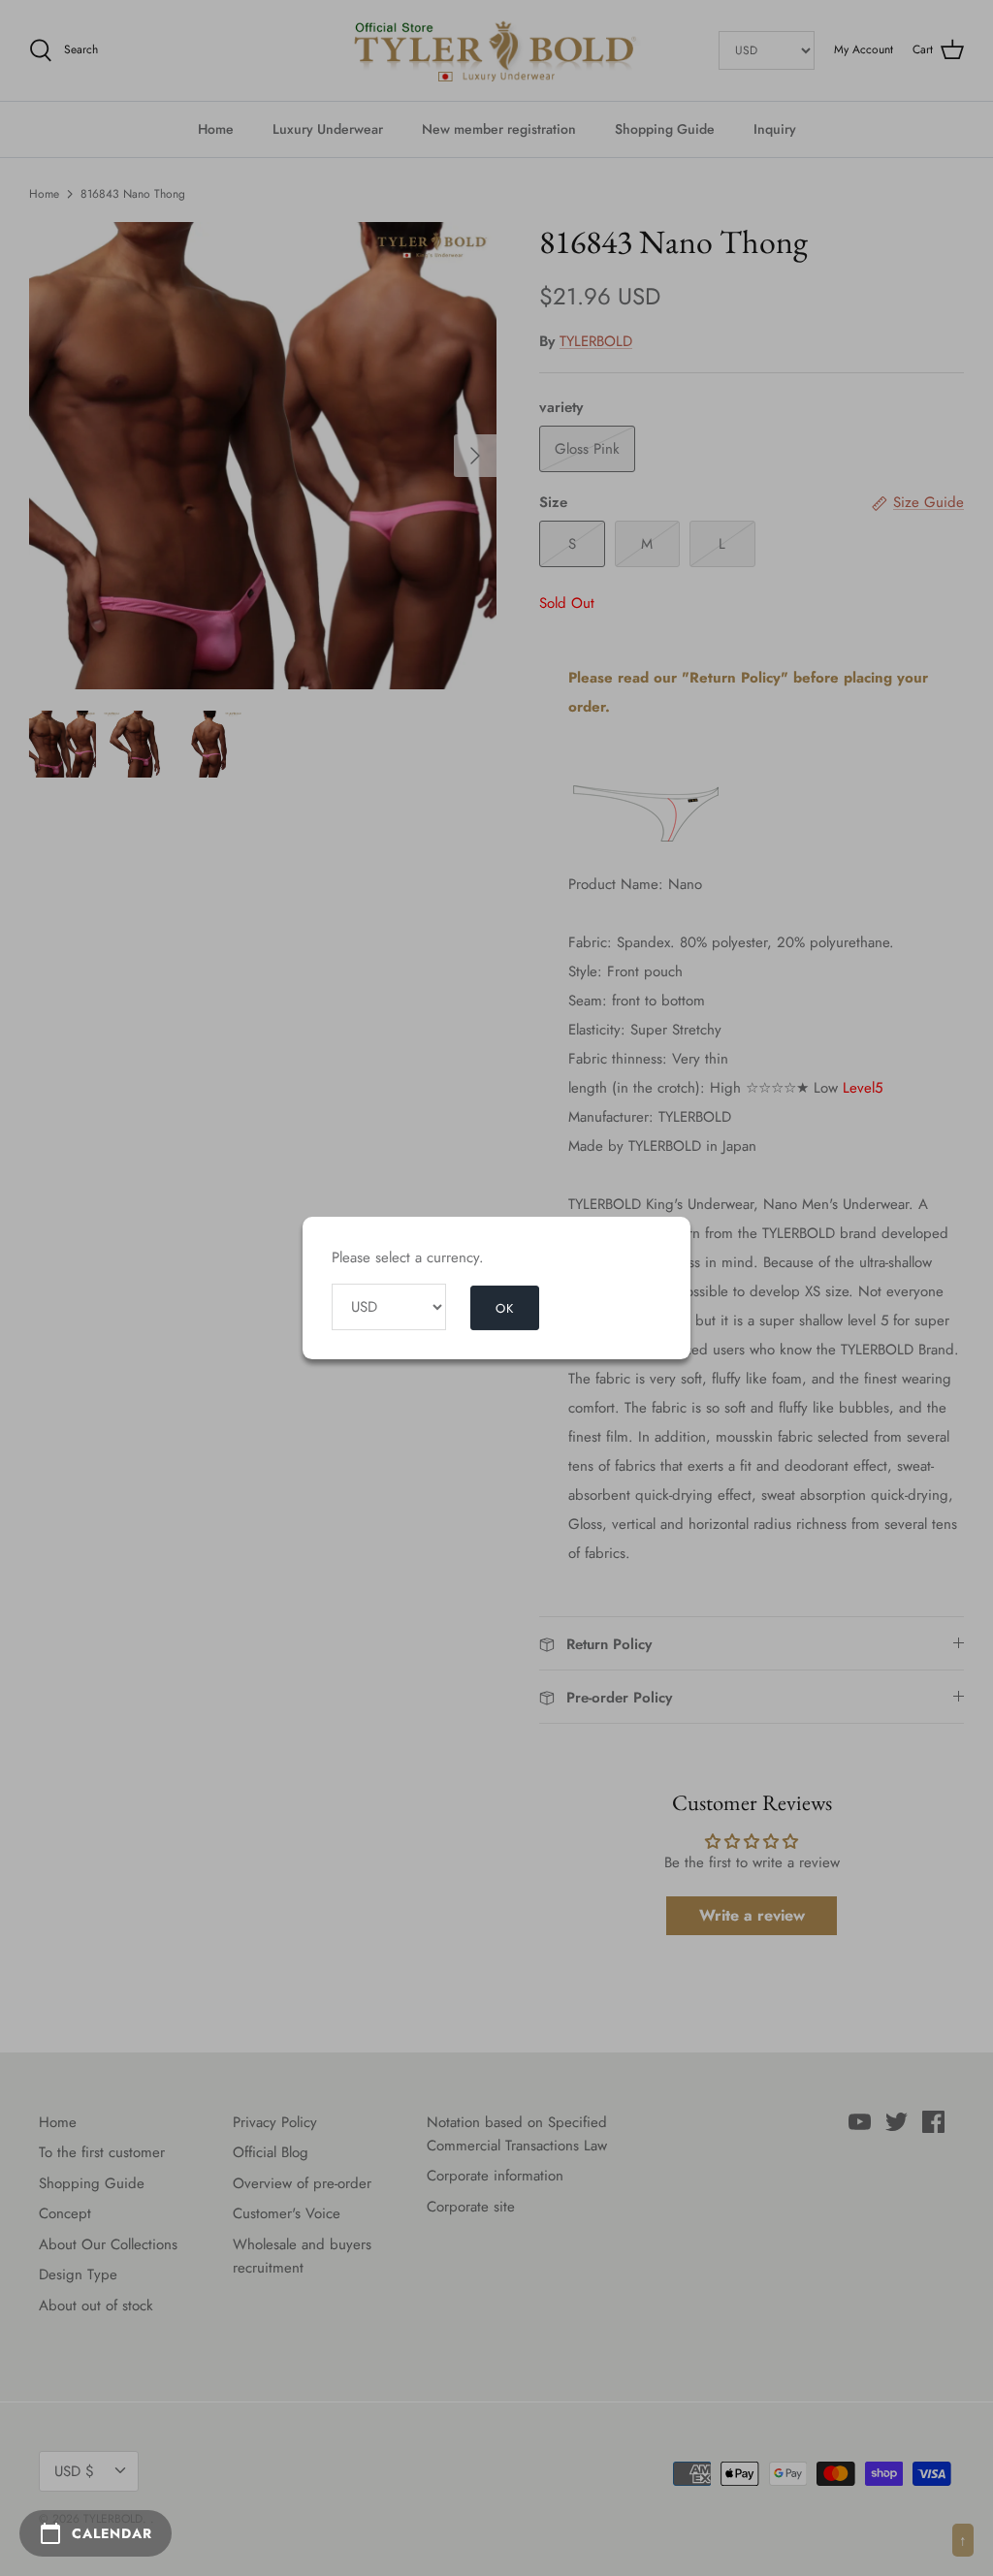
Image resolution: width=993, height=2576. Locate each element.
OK (505, 1308)
